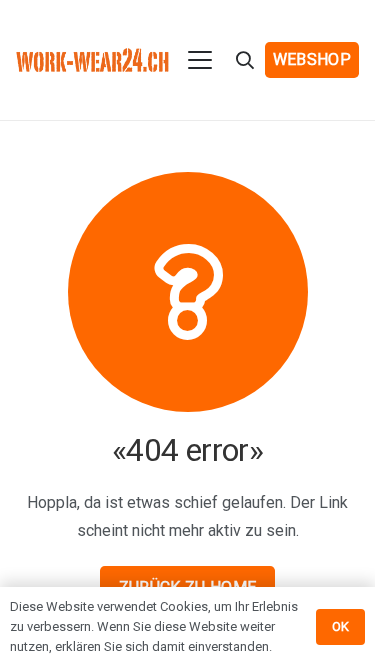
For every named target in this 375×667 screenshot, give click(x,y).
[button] (201, 60)
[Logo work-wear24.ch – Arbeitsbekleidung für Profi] (92, 60)
